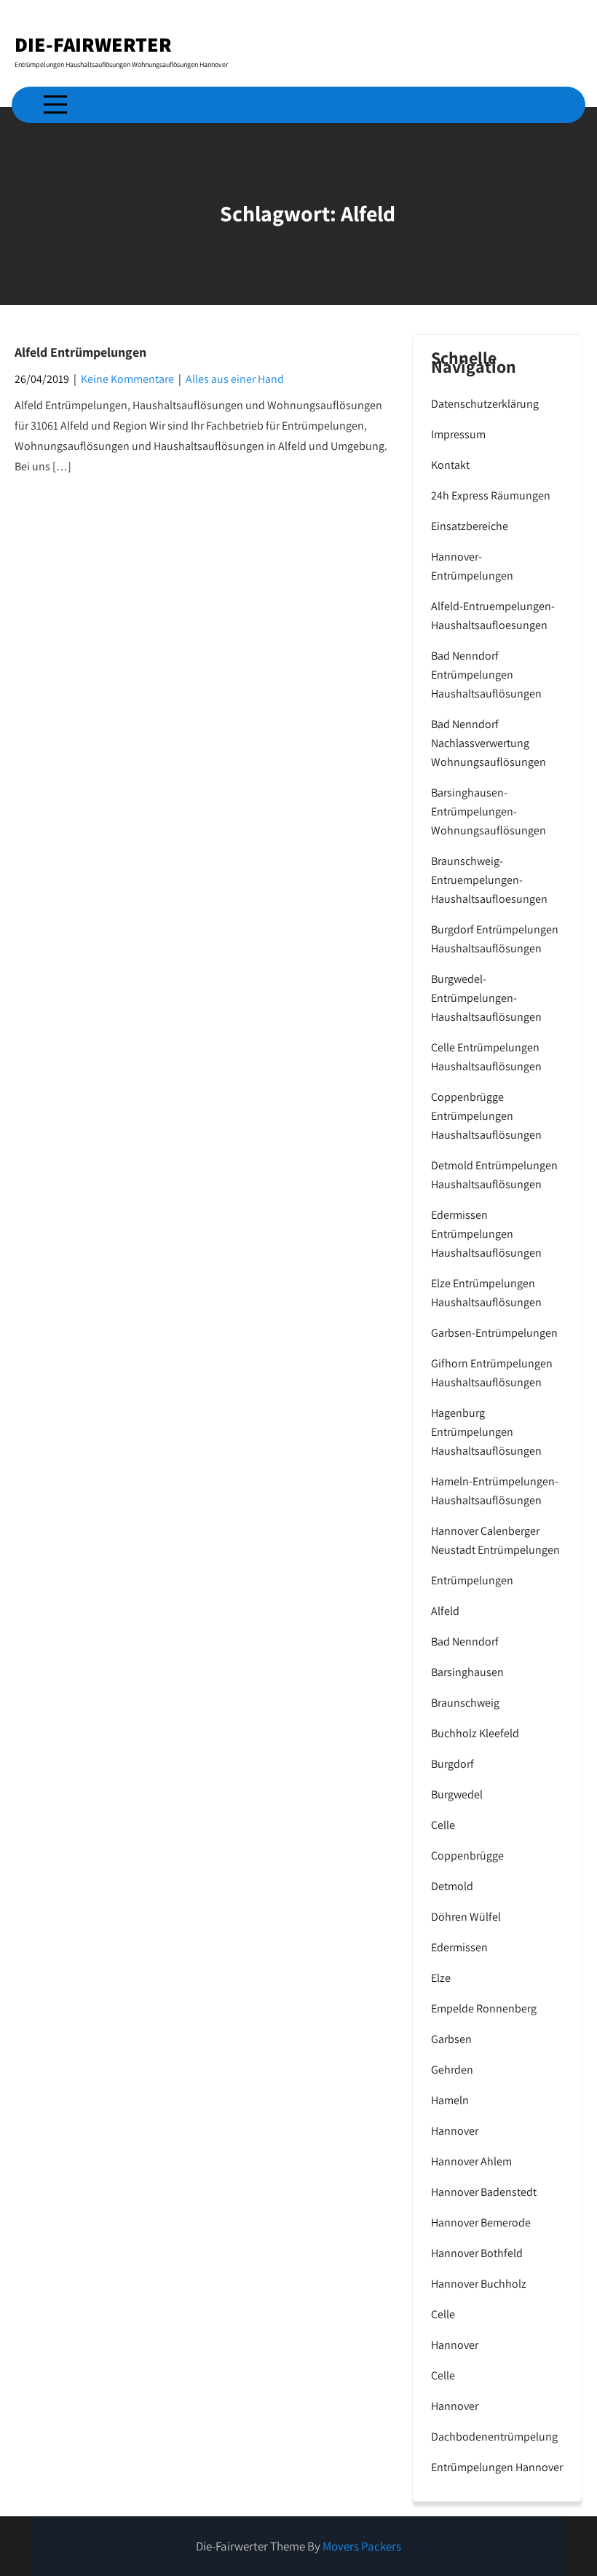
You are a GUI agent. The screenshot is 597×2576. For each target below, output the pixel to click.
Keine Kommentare (127, 379)
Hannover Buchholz (479, 2284)
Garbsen (451, 2039)
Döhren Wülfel (466, 1917)
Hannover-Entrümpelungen (472, 566)
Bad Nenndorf (465, 1641)
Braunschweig (465, 1703)
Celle (443, 1825)
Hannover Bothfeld (477, 2253)
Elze (441, 1978)
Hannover (455, 2131)
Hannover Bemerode (481, 2223)
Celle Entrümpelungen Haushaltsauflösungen (486, 1057)
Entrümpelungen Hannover (497, 2467)
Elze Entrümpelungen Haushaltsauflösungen (486, 1293)
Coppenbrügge (467, 1856)
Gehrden (452, 2070)
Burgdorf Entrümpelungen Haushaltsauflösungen (495, 939)
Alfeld (445, 1611)
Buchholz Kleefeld (475, 1733)
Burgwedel (457, 1794)
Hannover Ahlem (471, 2161)
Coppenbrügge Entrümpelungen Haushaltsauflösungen (486, 1116)
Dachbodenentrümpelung (494, 2437)
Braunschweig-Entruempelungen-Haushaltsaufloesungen (489, 880)
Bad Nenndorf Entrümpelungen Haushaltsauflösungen (486, 675)
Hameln (450, 2100)
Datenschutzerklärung (485, 404)
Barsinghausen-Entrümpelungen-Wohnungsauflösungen (489, 811)
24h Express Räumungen (491, 495)
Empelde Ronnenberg (484, 2008)
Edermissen (459, 1947)
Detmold (452, 1886)
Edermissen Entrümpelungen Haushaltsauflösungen (486, 1234)
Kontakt (450, 465)
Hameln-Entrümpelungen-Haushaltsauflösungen (495, 1491)
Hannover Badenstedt (484, 2192)
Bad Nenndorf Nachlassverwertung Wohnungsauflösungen (489, 743)
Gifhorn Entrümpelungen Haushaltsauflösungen (492, 1373)
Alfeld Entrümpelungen (80, 352)
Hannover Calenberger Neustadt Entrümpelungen (495, 1540)
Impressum (458, 434)
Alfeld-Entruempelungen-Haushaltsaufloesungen (493, 616)
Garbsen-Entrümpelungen (494, 1333)
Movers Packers (362, 2546)
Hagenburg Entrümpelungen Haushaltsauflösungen (486, 1432)
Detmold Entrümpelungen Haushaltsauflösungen (494, 1175)
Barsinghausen (467, 1672)
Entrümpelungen (472, 1580)
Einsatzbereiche (470, 526)
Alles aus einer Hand (235, 379)
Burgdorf (452, 1764)
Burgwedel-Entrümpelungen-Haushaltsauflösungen (486, 998)
